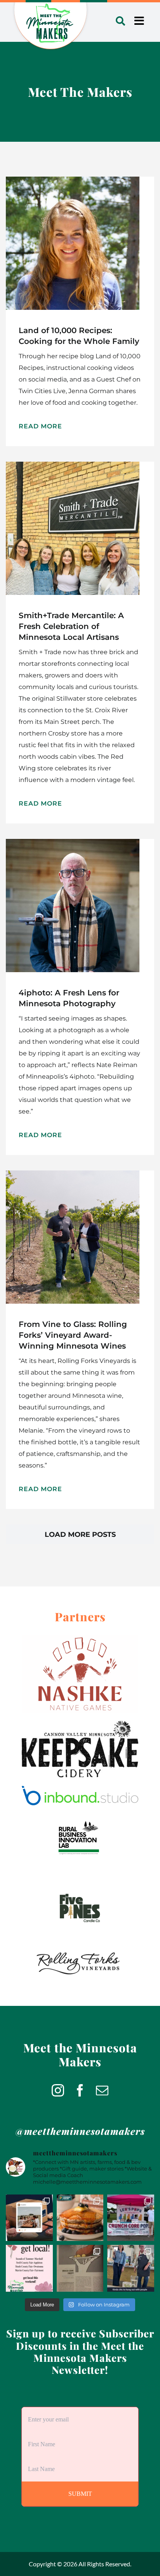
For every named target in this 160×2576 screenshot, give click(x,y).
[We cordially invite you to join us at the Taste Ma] (131, 2268)
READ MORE (40, 426)
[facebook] (80, 2090)
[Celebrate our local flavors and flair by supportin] (29, 2268)
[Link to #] (120, 21)
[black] (80, 1948)
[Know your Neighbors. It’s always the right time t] (29, 2218)
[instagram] (58, 2090)
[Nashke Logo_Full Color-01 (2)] (80, 1639)
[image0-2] (80, 1724)
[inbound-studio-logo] (80, 1789)
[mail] (102, 2090)
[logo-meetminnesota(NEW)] (50, 6)
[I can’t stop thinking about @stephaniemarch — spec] (80, 2268)
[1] (80, 1816)
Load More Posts (80, 1535)
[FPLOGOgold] (80, 1882)
